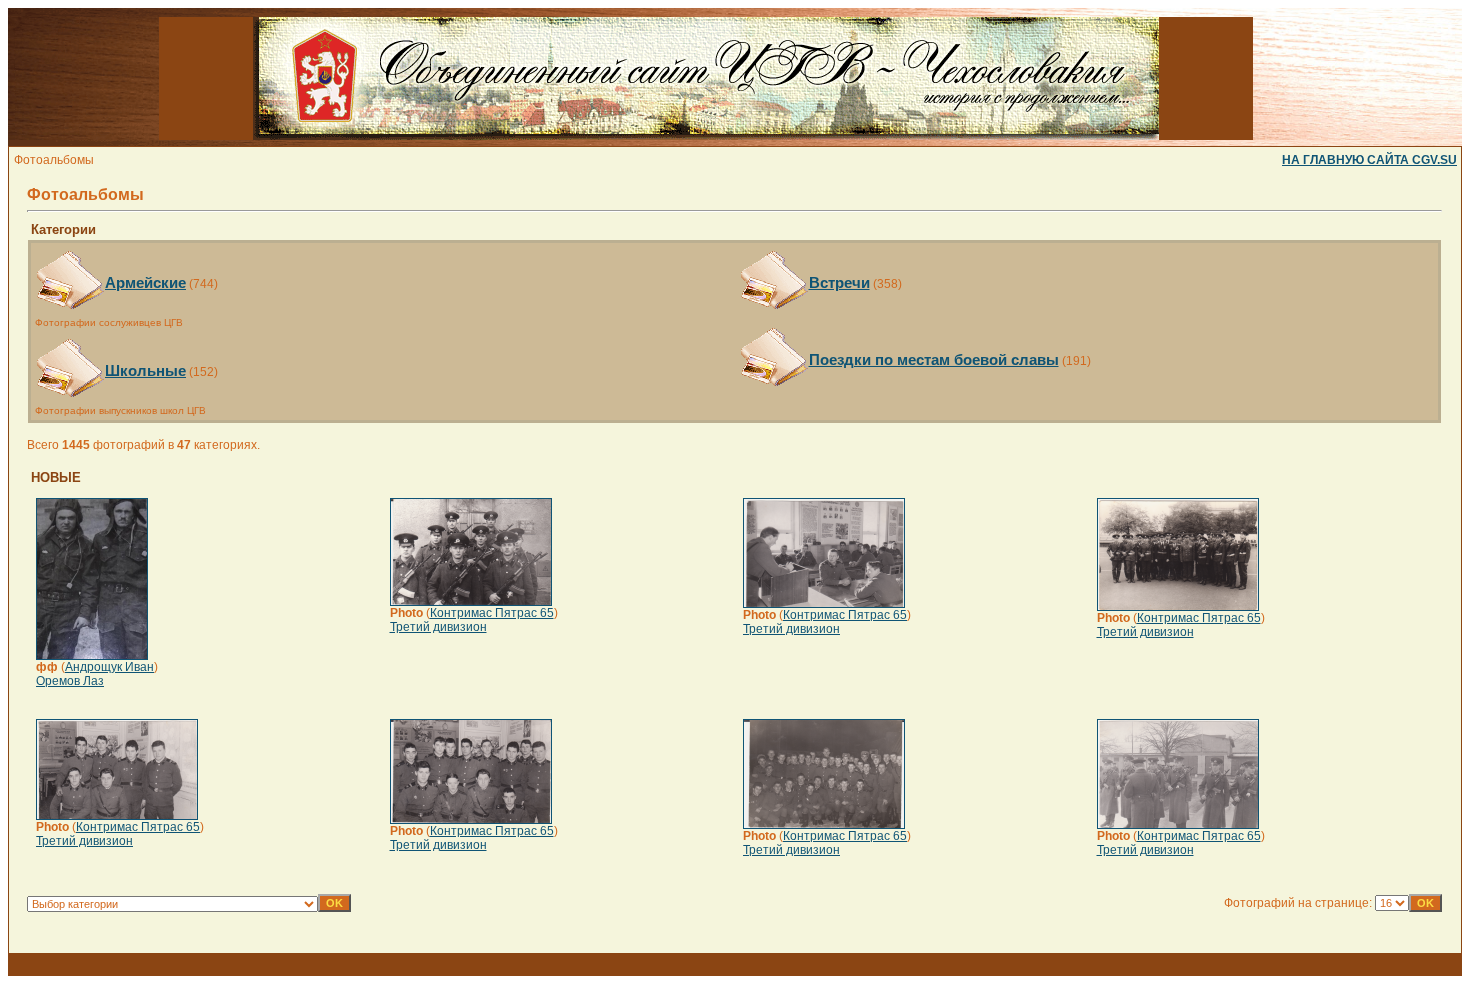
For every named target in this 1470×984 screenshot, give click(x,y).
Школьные (145, 370)
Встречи (839, 282)
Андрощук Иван (109, 667)
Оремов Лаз (70, 681)
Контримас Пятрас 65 (492, 613)
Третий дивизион (438, 627)
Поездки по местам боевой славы (934, 359)
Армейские (145, 282)
